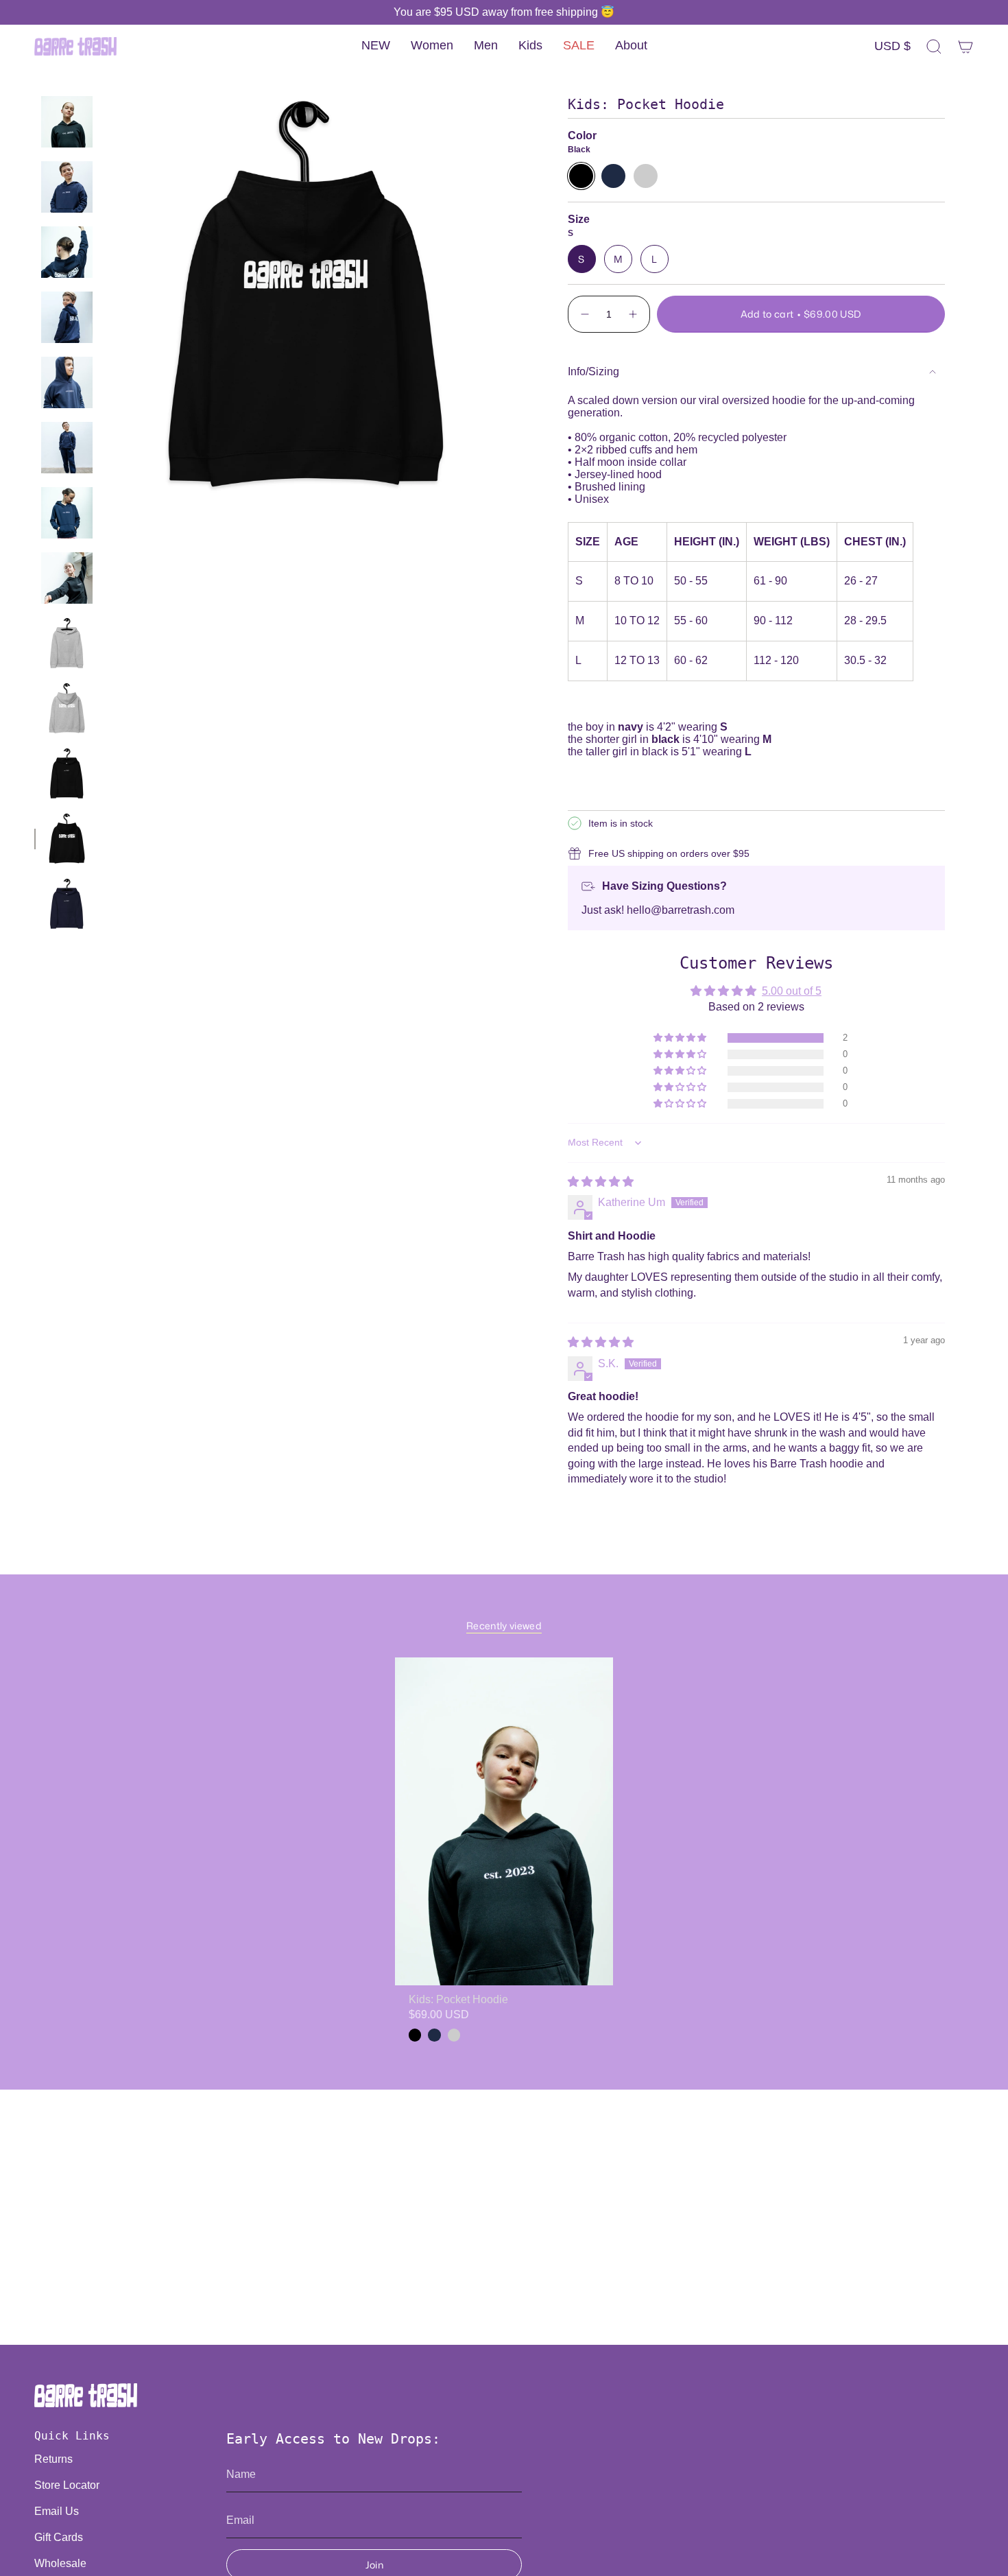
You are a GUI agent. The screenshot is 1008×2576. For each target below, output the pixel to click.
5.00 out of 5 (792, 991)
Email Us (57, 2511)
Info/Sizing (593, 371)
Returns (53, 2459)
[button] (432, 46)
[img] (601, 1182)
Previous (106, 295)
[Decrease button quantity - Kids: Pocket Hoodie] (584, 314)
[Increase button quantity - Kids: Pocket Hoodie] (634, 314)
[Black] (415, 2035)
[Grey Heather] (454, 2035)
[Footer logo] (86, 2395)
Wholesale (60, 2563)
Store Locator (67, 2485)
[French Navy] (434, 2035)
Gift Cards (59, 2537)
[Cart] (965, 47)
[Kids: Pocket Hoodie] (504, 1821)
